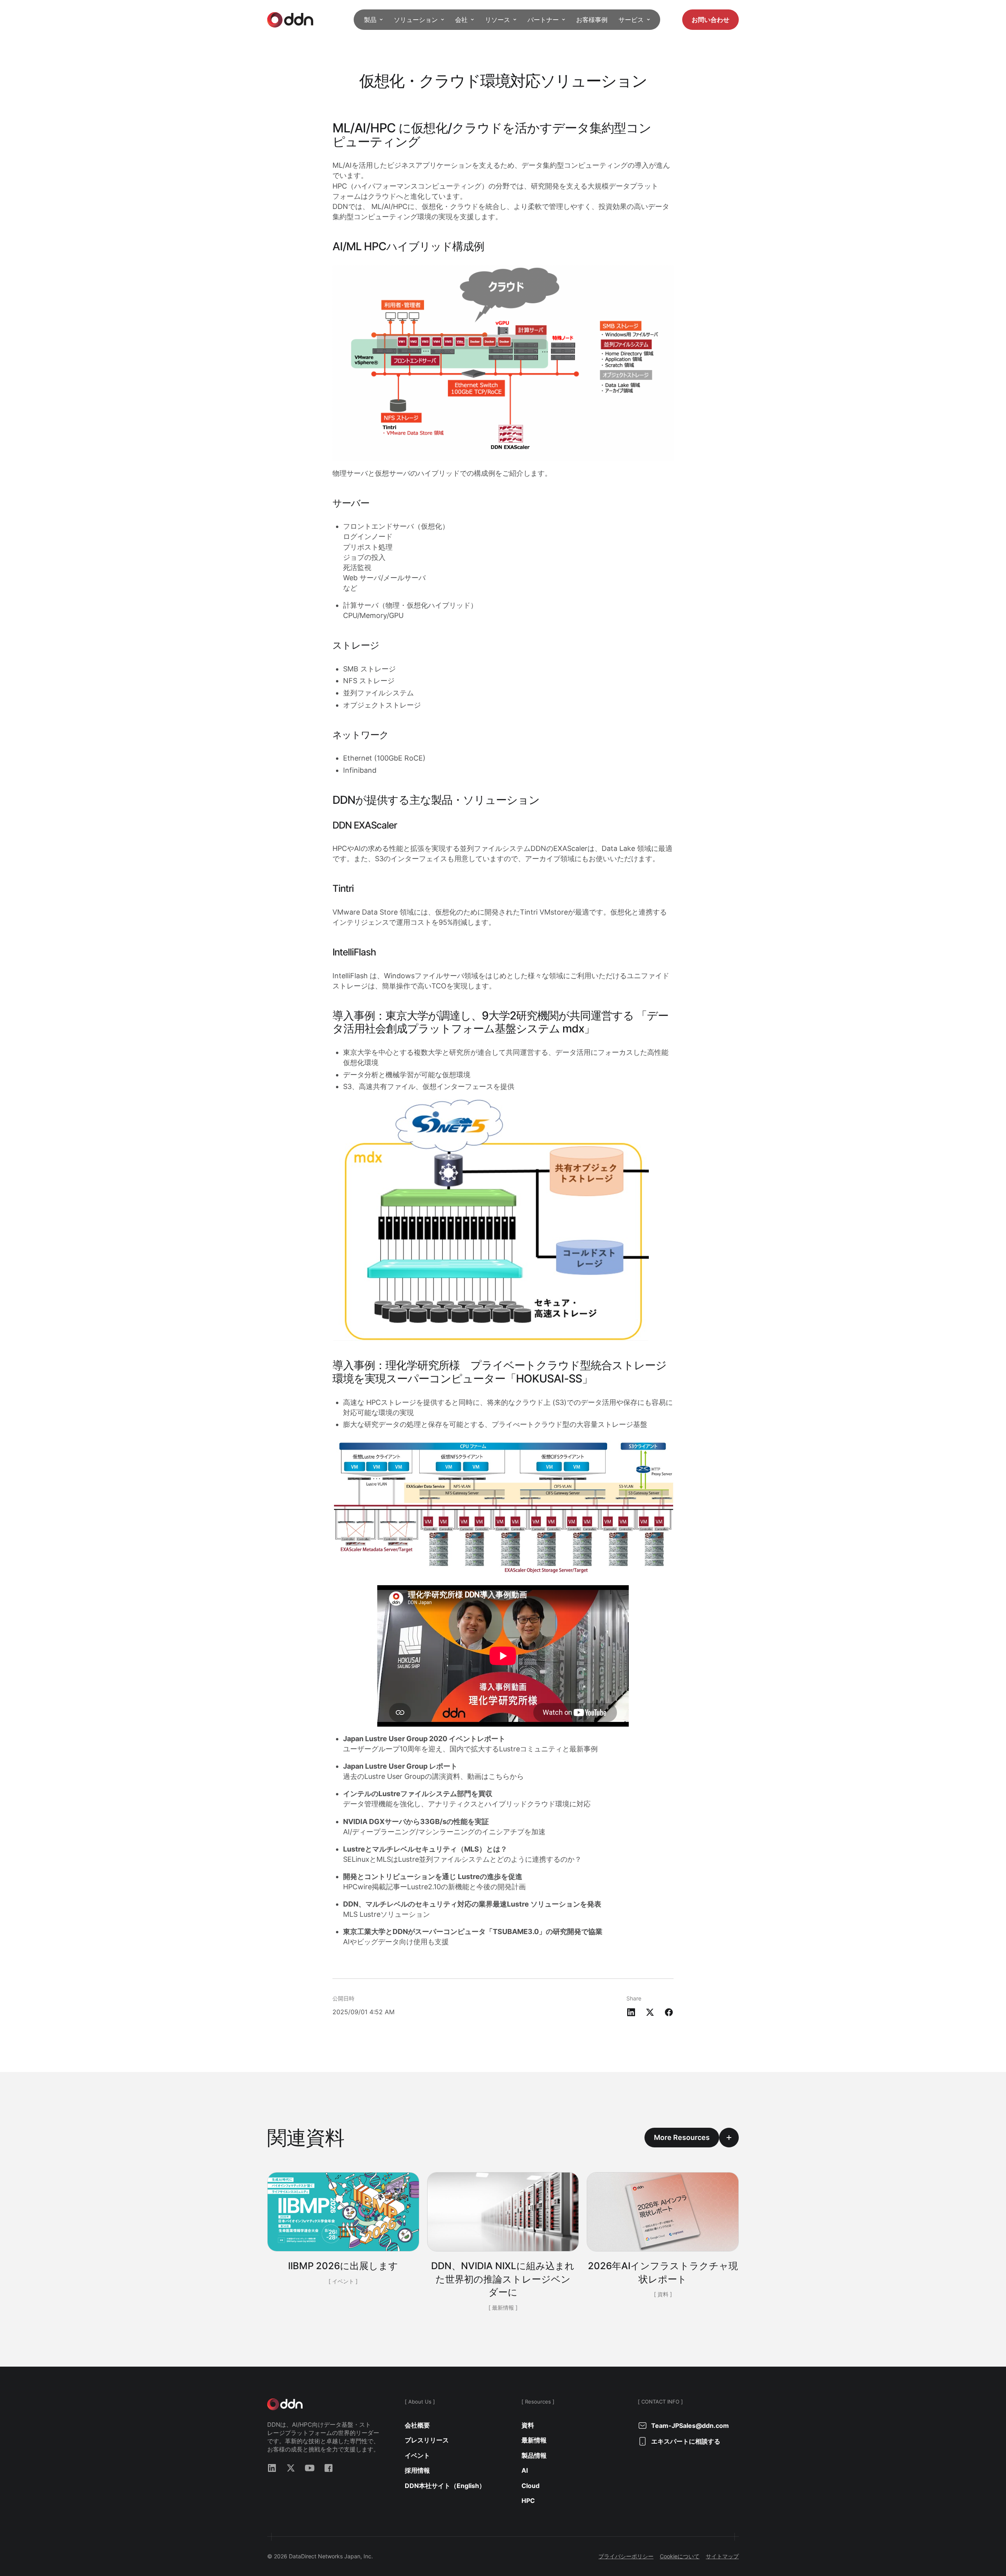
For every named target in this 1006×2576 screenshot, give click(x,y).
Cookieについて (680, 2556)
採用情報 (417, 2470)
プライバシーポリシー (626, 2556)
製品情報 (534, 2455)
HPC (528, 2501)
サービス (631, 20)
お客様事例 (592, 20)
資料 (528, 2425)
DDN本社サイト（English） (445, 2486)
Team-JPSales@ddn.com (690, 2426)
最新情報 (534, 2440)
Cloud (531, 2486)
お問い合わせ (710, 20)
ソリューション (416, 20)
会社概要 (417, 2425)
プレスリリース (427, 2440)
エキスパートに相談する (686, 2441)
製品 (370, 20)
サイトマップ (722, 2556)
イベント (417, 2455)
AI (525, 2470)
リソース (497, 20)
